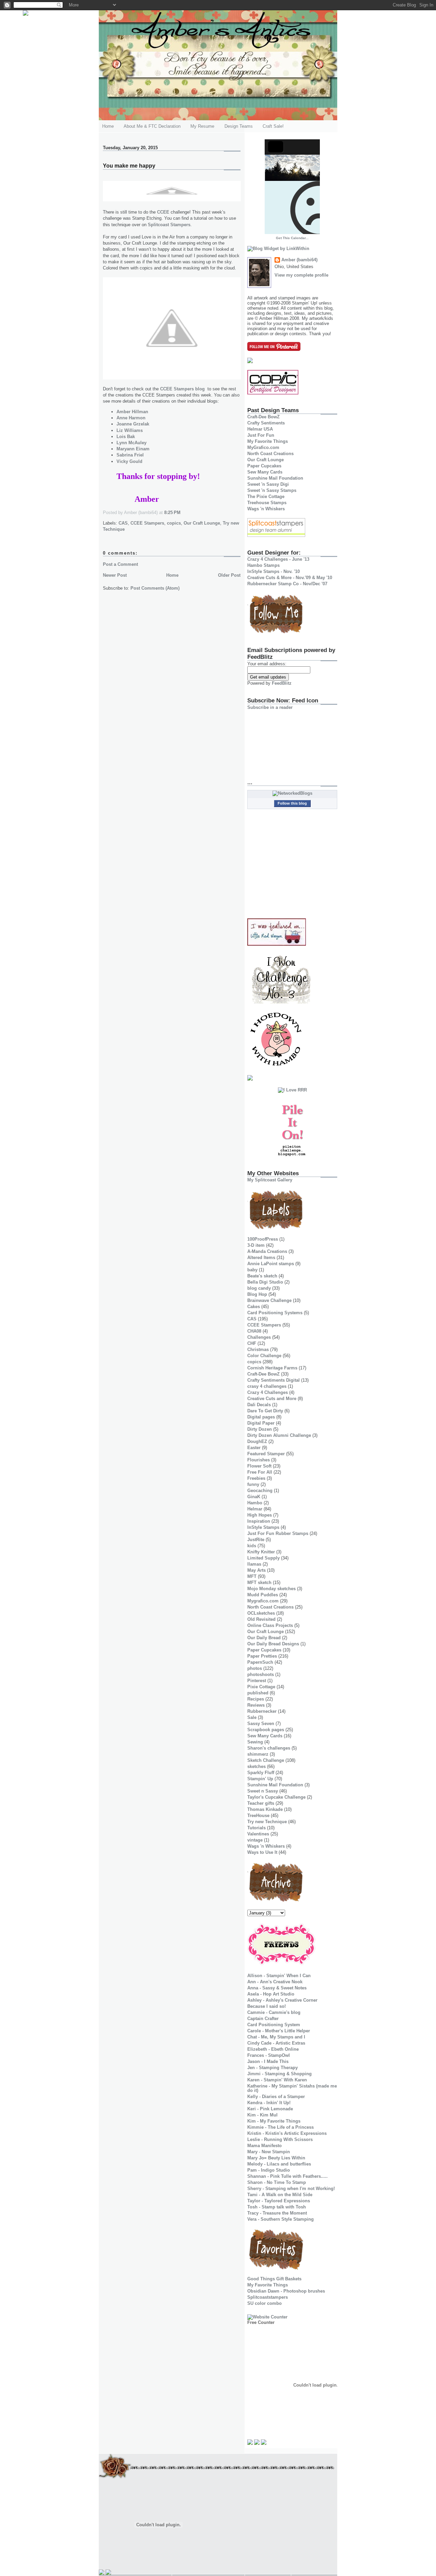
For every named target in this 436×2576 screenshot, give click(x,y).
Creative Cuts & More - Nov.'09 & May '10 (290, 578)
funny (253, 1484)
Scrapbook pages (266, 1730)
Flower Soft (259, 1466)
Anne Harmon (131, 418)
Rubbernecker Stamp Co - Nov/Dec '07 (287, 584)
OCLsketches (261, 1613)
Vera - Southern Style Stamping (281, 2219)
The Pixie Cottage (266, 496)
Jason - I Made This (268, 2061)
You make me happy (129, 166)
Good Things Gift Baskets (274, 2279)
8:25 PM (172, 513)
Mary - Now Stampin (269, 2152)
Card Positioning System (274, 2025)
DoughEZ (257, 1441)
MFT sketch (259, 1582)
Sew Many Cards (265, 472)
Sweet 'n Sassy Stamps (272, 490)
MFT (252, 1576)
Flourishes (259, 1460)
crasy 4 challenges (267, 1386)
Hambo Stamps (263, 565)
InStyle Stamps (263, 1527)
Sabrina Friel (130, 455)
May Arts (256, 1570)
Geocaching (260, 1491)
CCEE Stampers (147, 523)
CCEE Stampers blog (182, 389)
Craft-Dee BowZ (263, 417)
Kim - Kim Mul (262, 2115)
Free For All (260, 1472)
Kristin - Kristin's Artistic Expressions (287, 2133)
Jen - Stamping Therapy (272, 2068)
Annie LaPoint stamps (271, 1264)
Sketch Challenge (266, 1760)
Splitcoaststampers (268, 2297)
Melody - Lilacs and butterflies (279, 2164)
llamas (254, 1564)
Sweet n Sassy (263, 1791)
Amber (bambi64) (299, 260)
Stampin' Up (260, 1779)
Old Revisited (261, 1619)
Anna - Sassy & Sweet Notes (277, 1988)
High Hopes (260, 1515)
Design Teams (239, 126)
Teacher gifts (261, 1803)
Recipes (256, 1699)
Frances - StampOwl (269, 2055)
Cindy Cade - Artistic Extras (276, 2043)
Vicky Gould (129, 461)
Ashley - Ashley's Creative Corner (282, 2000)
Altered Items (261, 1258)
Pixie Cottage (261, 1687)
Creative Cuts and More (272, 1399)
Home (108, 126)
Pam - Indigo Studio (269, 2170)
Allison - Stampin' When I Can (279, 1976)
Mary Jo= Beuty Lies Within (276, 2158)
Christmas (258, 1349)
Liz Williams (130, 430)
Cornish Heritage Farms (272, 1368)
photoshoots (261, 1674)
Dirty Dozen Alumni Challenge (279, 1435)
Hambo (255, 1503)
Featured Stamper (266, 1454)
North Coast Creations (270, 454)
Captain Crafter (263, 2019)
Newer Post (115, 575)
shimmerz (258, 1754)
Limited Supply (263, 1558)
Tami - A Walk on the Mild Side (280, 2195)
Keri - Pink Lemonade (270, 2109)
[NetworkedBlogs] (292, 793)
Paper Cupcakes (264, 466)
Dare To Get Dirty (265, 1411)
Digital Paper (261, 1423)
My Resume (202, 126)
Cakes (254, 1307)
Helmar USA (260, 429)
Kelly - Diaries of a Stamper (276, 2097)
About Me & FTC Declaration (152, 126)
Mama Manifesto (264, 2146)
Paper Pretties (262, 1656)
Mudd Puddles (263, 1595)
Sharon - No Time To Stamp (277, 2182)
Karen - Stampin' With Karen (277, 2080)
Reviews (256, 1705)
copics (174, 523)
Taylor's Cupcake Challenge (276, 1797)
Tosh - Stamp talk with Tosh (277, 2207)
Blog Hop (257, 1294)
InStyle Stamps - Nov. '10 (274, 571)
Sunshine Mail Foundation (275, 478)
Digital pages (261, 1417)
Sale (252, 1717)
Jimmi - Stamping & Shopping (279, 2074)
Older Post (229, 575)
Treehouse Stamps (267, 503)
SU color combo (264, 2303)
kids (252, 1546)
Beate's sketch (262, 1276)
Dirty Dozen (260, 1429)
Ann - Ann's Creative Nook (275, 1982)
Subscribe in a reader (270, 707)
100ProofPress (263, 1239)
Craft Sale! (273, 126)
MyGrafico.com (263, 447)
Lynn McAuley (131, 443)
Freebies (256, 1478)
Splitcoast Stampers (169, 225)
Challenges (259, 1337)
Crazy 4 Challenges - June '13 (278, 559)
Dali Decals (259, 1405)
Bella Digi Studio (265, 1282)
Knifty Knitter (261, 1552)
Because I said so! (267, 2006)
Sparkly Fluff (261, 1773)
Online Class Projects (270, 1625)
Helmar (255, 1509)
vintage (255, 1840)
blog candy (259, 1288)
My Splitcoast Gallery (270, 1180)
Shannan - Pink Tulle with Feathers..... (287, 2176)
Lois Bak (126, 437)
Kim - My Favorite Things (274, 2121)
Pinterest (257, 1681)
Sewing (255, 1742)
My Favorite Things (268, 441)
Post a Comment (120, 564)
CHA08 (254, 1331)
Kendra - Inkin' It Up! (269, 2103)
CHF (252, 1343)
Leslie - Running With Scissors (280, 2139)
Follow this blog (292, 803)
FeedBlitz (282, 683)
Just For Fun (261, 435)
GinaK (254, 1497)
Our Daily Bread (264, 1638)
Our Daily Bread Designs (273, 1644)
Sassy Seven (261, 1724)
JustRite (256, 1540)
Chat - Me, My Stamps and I (276, 2037)
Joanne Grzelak (133, 424)
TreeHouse (258, 1815)
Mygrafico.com (263, 1601)
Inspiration (259, 1521)
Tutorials (256, 1828)
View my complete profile (301, 275)
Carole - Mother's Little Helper (279, 2031)
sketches (256, 1766)
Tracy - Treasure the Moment (277, 2213)
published (258, 1693)
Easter (254, 1448)
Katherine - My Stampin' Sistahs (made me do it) (292, 2088)
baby (252, 1270)
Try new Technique (267, 1822)
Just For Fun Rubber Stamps (278, 1533)
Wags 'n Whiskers (266, 509)
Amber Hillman (132, 412)
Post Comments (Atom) (155, 588)
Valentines (258, 1834)
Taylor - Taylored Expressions (279, 2201)
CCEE (163, 212)
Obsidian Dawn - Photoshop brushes (286, 2291)
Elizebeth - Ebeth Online (273, 2049)
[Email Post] (183, 513)
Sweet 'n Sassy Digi (268, 484)
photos (255, 1668)
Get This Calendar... (292, 238)
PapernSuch (260, 1662)
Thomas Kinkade (265, 1809)
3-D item (256, 1245)
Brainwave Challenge (269, 1300)
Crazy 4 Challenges (268, 1392)
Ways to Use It (262, 1852)
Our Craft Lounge (202, 523)
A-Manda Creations (267, 1251)
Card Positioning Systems (275, 1313)
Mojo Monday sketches (271, 1589)
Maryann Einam (133, 449)
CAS (123, 523)
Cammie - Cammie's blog (274, 2012)
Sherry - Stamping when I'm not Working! (291, 2189)
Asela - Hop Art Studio (271, 1994)
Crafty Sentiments (266, 423)
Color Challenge (264, 1356)
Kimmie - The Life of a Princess (281, 2127)
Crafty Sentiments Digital (274, 1380)
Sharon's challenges (269, 1748)
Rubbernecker (262, 1711)
